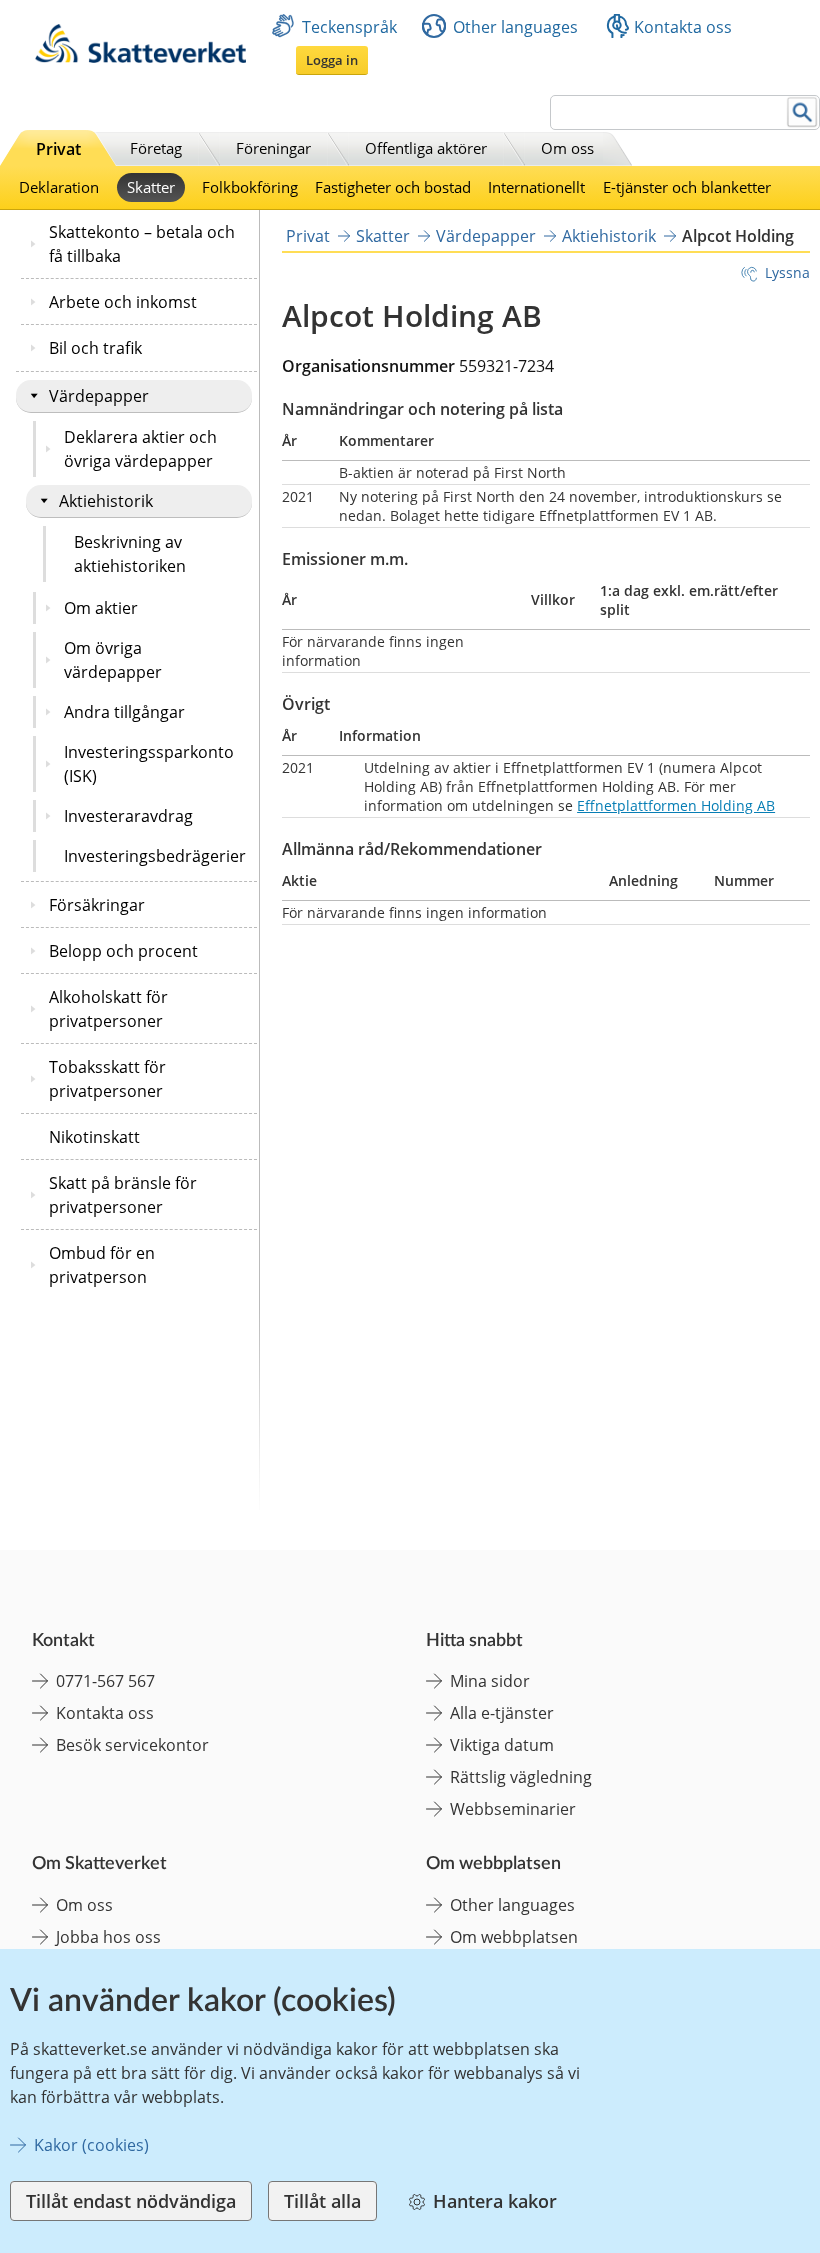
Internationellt (536, 187)
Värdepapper (99, 396)
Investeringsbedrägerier (155, 856)
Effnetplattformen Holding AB (676, 805)
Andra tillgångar (124, 712)
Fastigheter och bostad (393, 187)
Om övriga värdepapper (113, 660)
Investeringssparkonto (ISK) (149, 764)
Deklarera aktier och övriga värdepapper (140, 449)
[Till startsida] (140, 57)
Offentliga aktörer (426, 148)
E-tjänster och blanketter (687, 187)
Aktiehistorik (106, 501)
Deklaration (59, 187)
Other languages (515, 27)
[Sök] (802, 112)
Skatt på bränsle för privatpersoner (123, 1195)
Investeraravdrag (128, 816)
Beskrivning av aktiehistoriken (130, 554)
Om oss (567, 148)
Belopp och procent (123, 951)
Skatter (151, 187)
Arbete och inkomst (123, 302)
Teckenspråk (349, 27)
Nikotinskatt (94, 1137)
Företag (156, 148)
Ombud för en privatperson (102, 1265)
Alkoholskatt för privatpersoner (108, 1009)
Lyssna (787, 272)
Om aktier (101, 608)
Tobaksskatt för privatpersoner (107, 1079)
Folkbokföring (250, 187)
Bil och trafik (95, 348)
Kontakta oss (683, 27)
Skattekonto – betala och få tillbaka (142, 244)
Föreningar (273, 148)
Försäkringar (97, 905)
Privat (58, 149)
